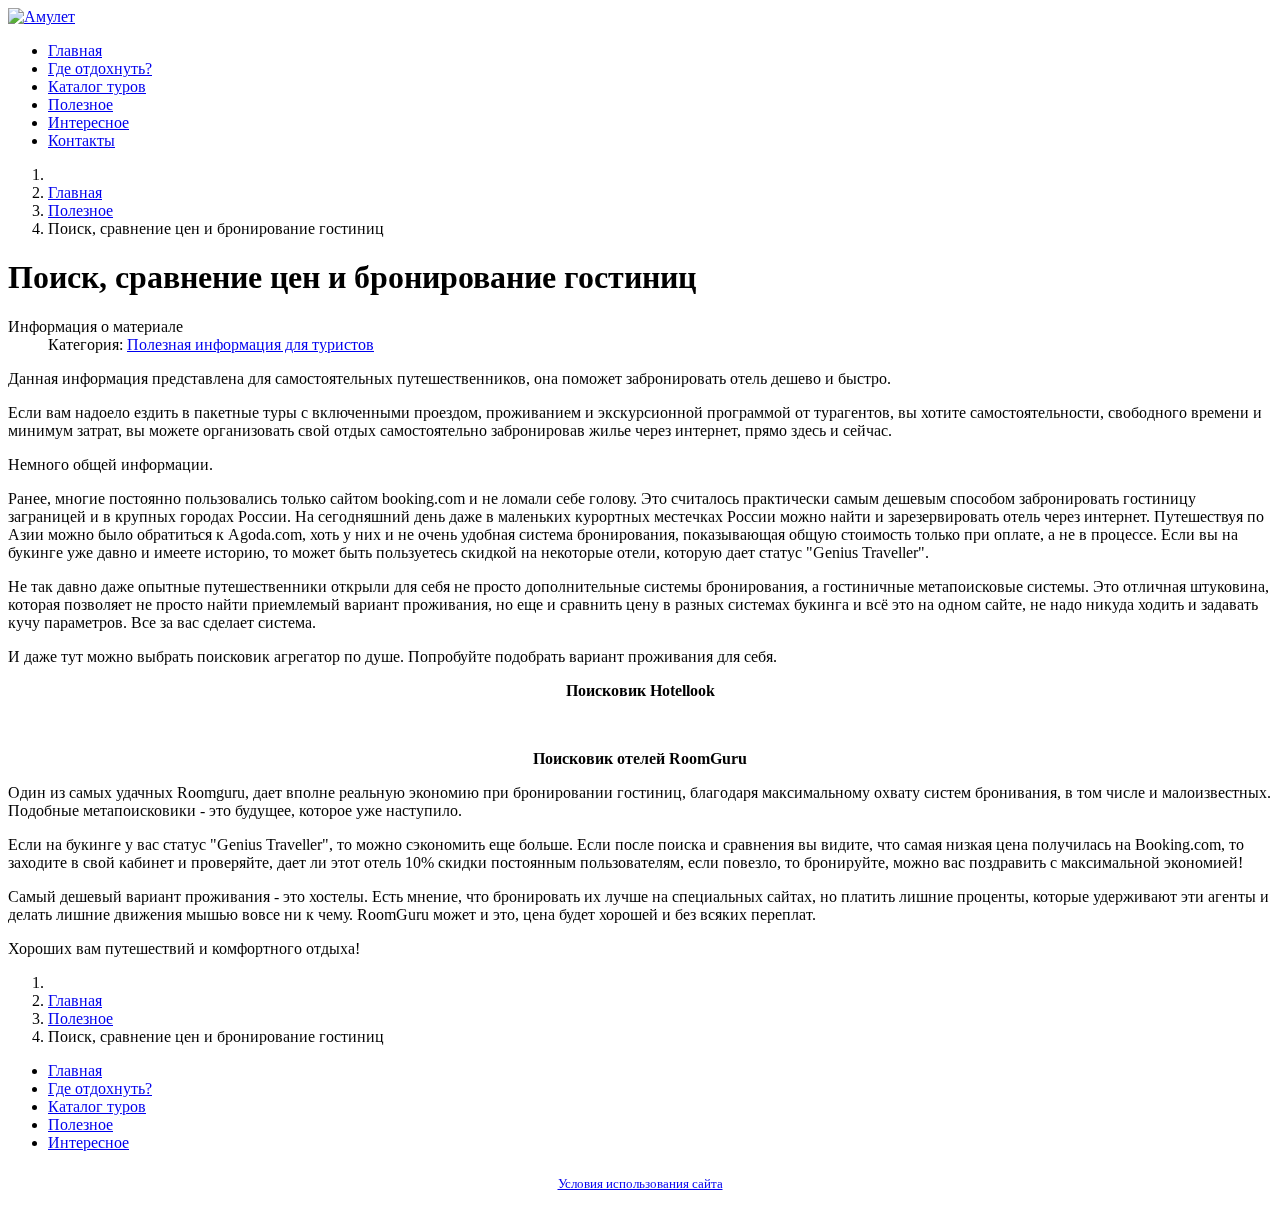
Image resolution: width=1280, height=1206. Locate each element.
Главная (75, 50)
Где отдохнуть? (100, 68)
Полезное (80, 104)
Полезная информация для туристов (250, 344)
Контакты (81, 140)
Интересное (88, 122)
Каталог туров (97, 86)
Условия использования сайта (640, 1184)
